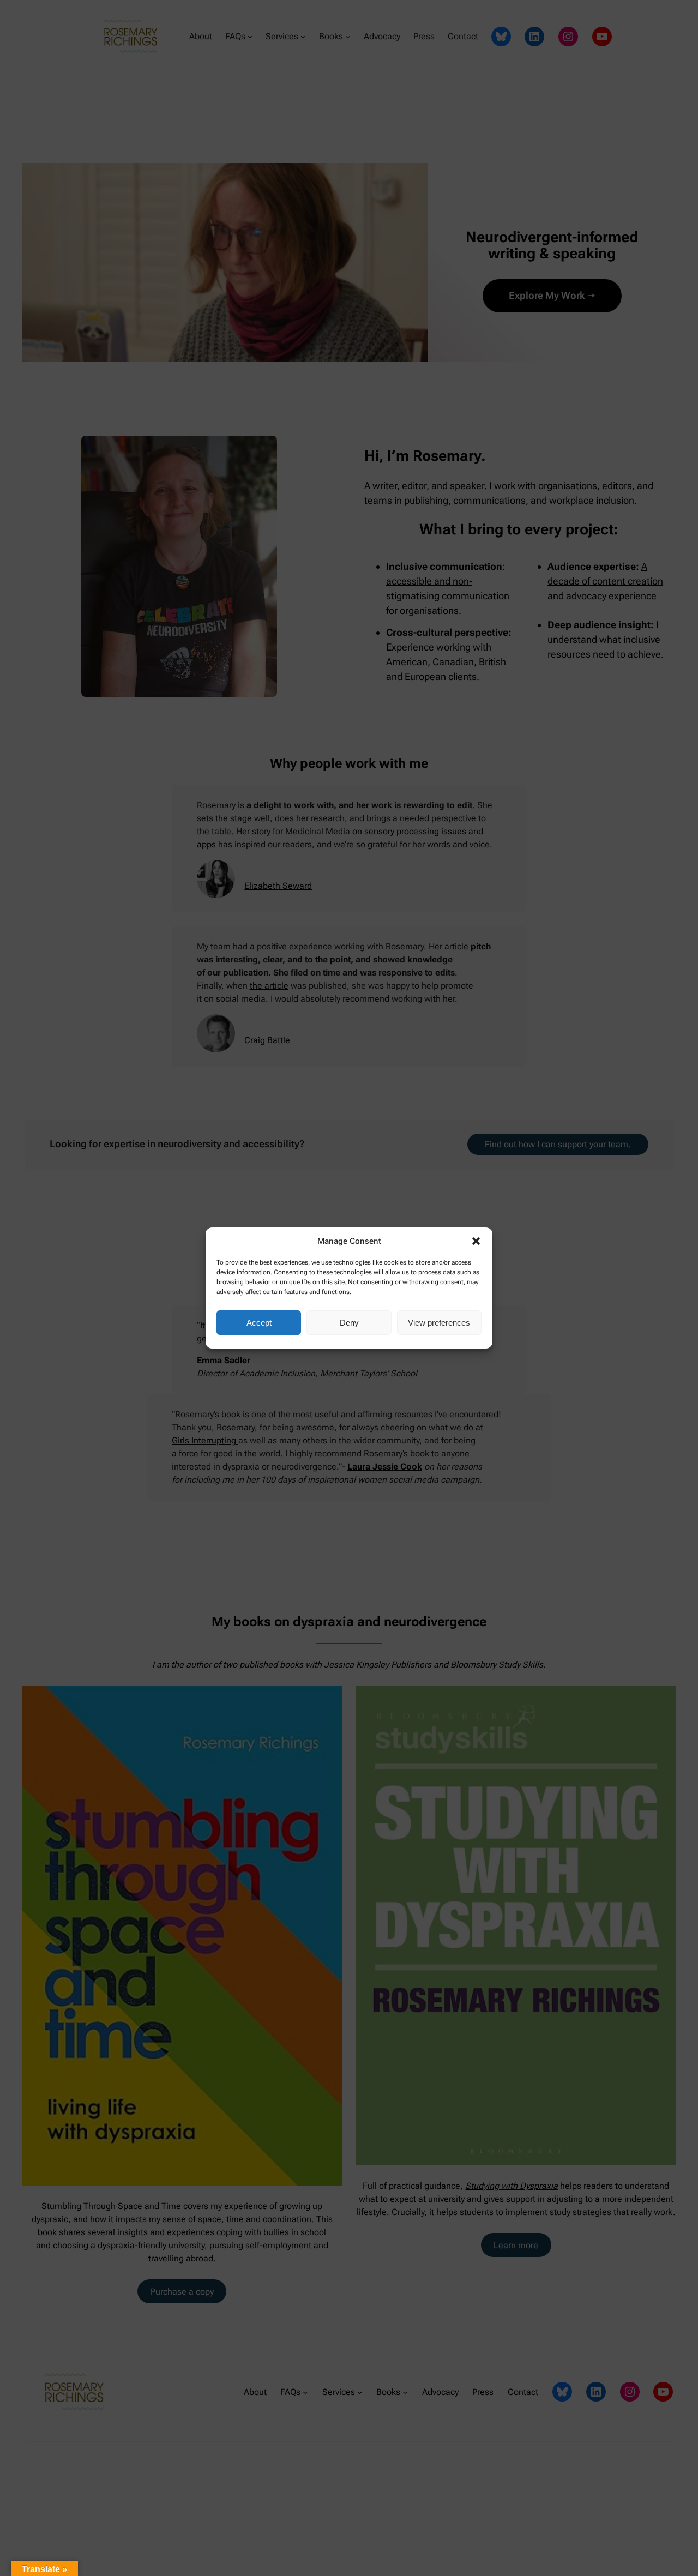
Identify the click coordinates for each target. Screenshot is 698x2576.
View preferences (439, 1323)
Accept (259, 1323)
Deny (349, 1323)
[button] (476, 1241)
